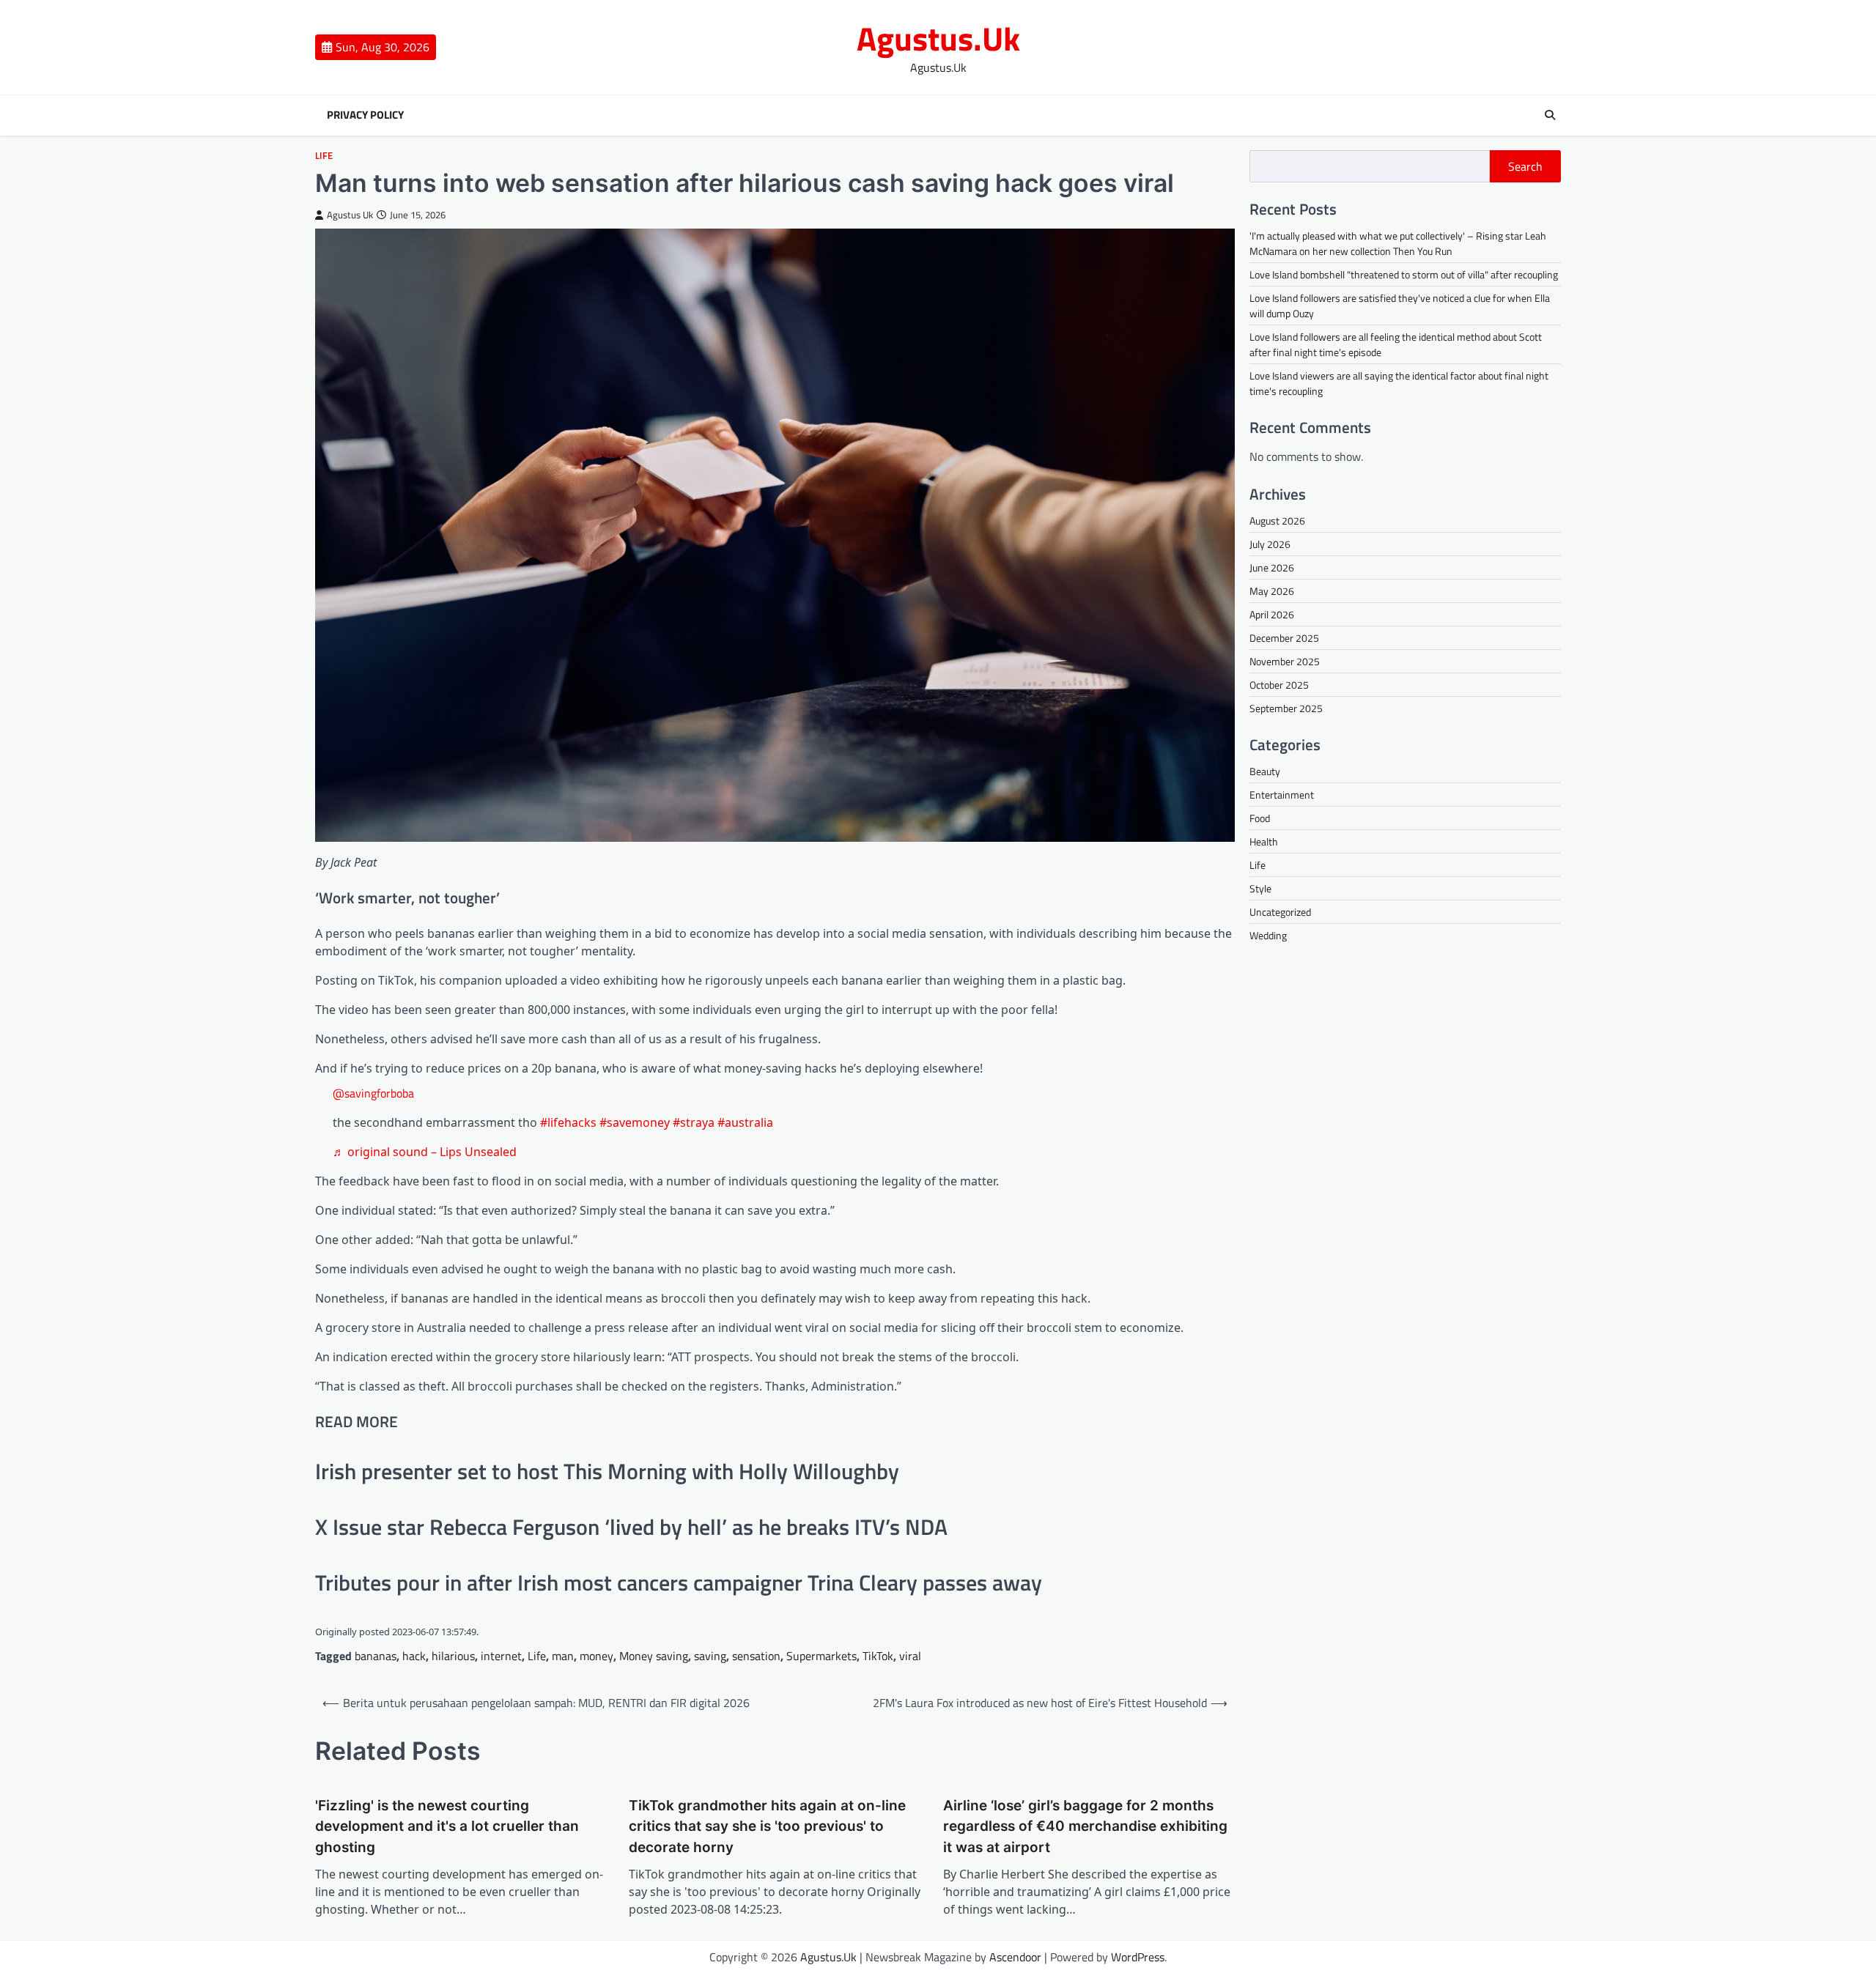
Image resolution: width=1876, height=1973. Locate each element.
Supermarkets (821, 1656)
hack (414, 1656)
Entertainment (1282, 795)
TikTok (878, 1656)
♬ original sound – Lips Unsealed (425, 1152)
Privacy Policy (365, 115)
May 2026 (1272, 591)
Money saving (654, 1656)
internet (501, 1656)
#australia (745, 1122)
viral (910, 1656)
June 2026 (1272, 567)
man (563, 1656)
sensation (756, 1656)
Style (1260, 888)
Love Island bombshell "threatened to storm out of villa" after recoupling (1404, 274)
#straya (694, 1122)
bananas (376, 1656)
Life (324, 156)
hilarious (453, 1656)
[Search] (1550, 115)
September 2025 (1286, 708)
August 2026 (1277, 521)
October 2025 (1279, 685)
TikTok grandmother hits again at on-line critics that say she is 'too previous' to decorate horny (767, 1826)
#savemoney (635, 1122)
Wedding (1268, 935)
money (597, 1656)
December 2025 (1284, 638)
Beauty (1265, 771)
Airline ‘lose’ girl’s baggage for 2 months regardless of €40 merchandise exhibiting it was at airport (1085, 1826)
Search (1525, 166)
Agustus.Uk (938, 38)
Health (1264, 841)
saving (710, 1656)
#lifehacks (568, 1122)
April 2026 (1272, 614)
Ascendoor (1015, 1957)
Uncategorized (1280, 912)
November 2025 (1285, 661)
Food (1260, 818)
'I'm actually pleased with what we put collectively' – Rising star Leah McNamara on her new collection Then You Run (1398, 243)
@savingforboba (373, 1093)
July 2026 (1270, 544)
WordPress (1138, 1957)
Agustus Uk (350, 215)
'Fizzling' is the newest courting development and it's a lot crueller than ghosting (447, 1826)
